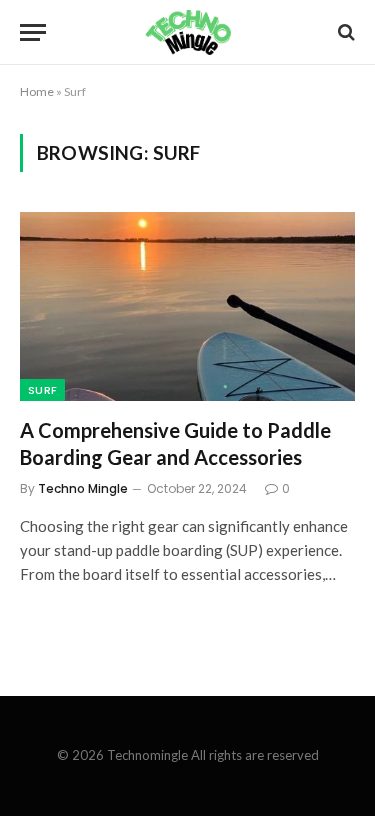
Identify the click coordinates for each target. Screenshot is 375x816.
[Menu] (33, 32)
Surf (42, 390)
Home (37, 91)
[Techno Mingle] (187, 32)
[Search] (344, 32)
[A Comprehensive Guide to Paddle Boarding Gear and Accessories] (187, 306)
